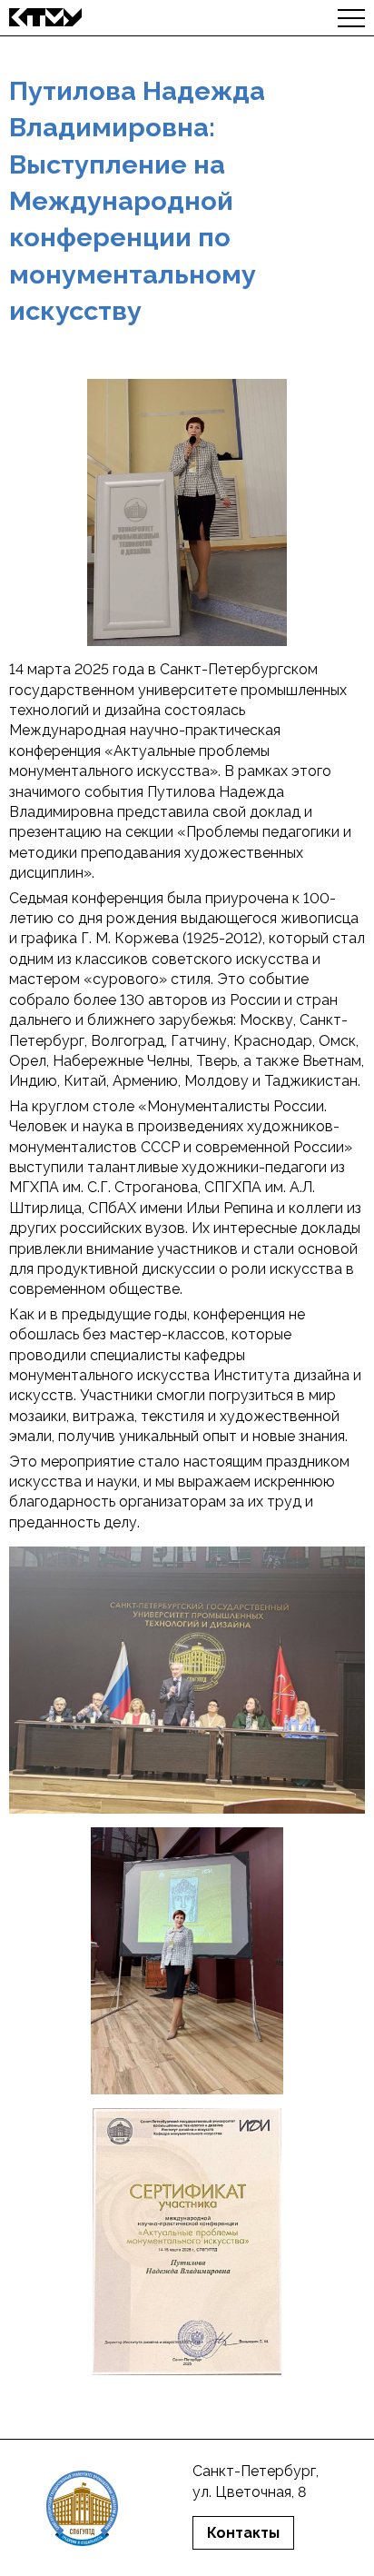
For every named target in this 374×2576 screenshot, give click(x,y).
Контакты (243, 2533)
